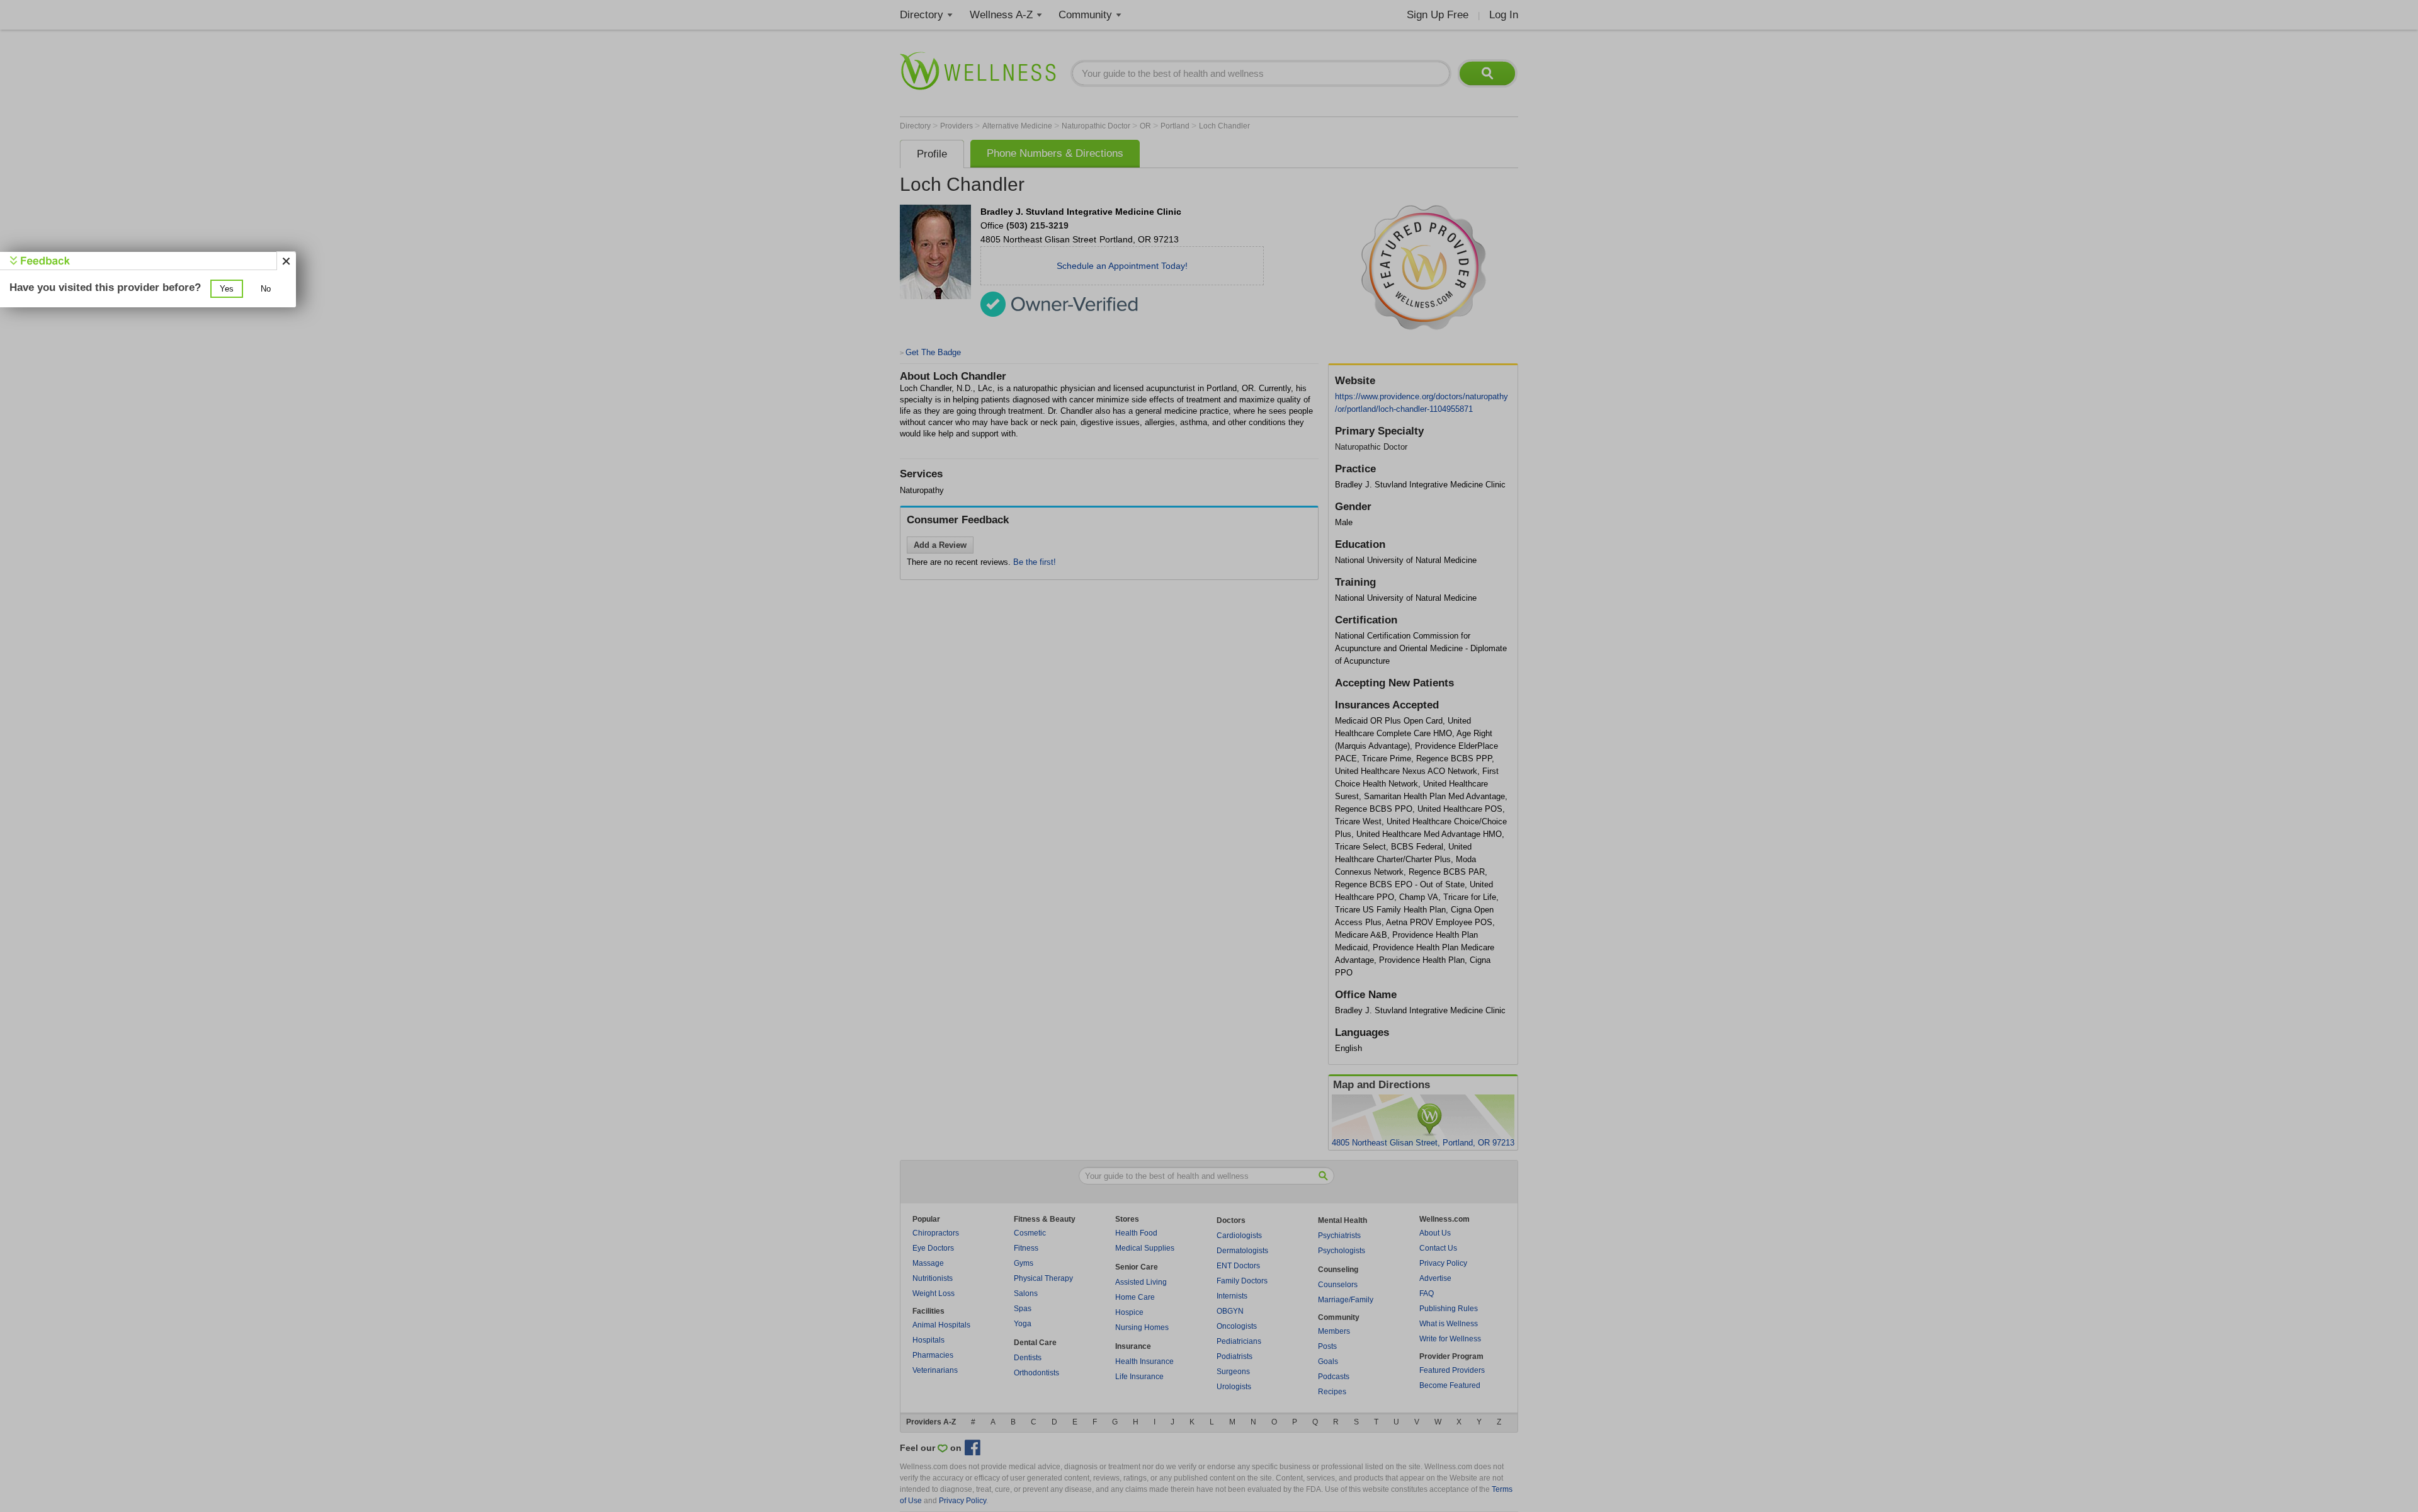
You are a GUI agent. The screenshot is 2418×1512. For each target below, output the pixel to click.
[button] (227, 289)
